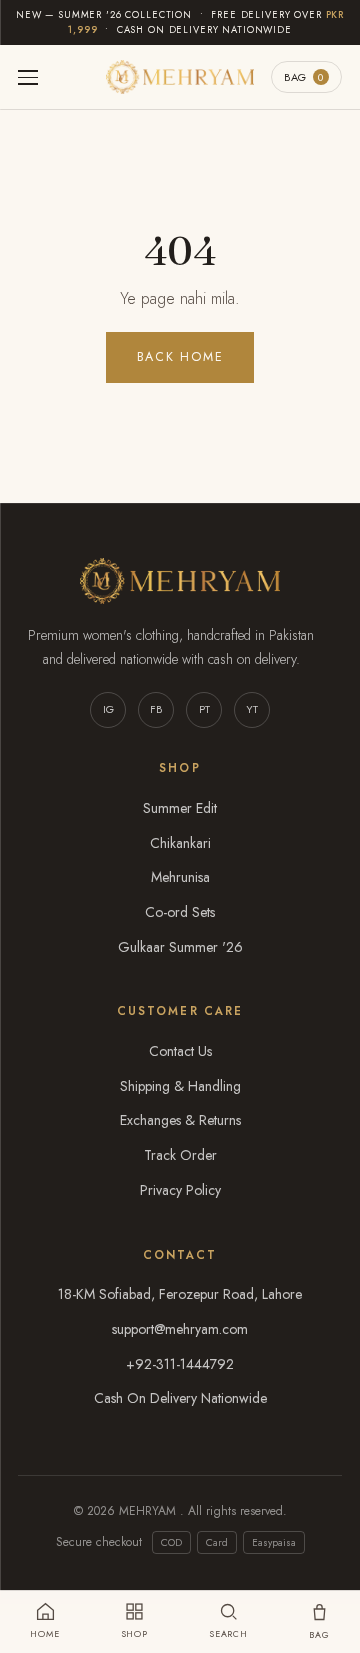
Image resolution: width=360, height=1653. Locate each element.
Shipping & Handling (180, 1086)
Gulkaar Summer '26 (180, 947)
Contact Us (180, 1051)
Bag (304, 77)
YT (252, 709)
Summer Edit (180, 808)
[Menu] (28, 77)
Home (45, 1633)
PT (204, 709)
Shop (135, 1633)
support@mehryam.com (180, 1329)
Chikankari (180, 843)
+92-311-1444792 (180, 1364)
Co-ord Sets (180, 912)
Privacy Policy (180, 1190)
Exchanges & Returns (180, 1120)
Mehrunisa (180, 877)
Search (228, 1633)
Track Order (180, 1155)
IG (108, 709)
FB (156, 709)
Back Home (180, 357)
